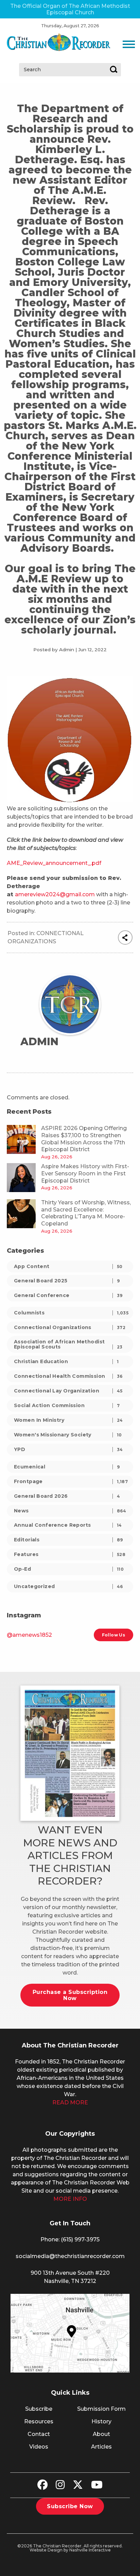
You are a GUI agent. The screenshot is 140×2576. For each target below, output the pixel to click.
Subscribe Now (70, 2506)
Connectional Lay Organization (68, 1391)
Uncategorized (68, 1586)
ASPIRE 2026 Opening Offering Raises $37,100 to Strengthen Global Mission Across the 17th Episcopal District (84, 1139)
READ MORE (70, 2102)
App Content (68, 1266)
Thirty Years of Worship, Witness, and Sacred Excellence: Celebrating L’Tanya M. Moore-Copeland (86, 1213)
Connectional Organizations (70, 1327)
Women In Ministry (68, 1420)
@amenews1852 (29, 1635)
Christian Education (66, 1361)
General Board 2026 (67, 1496)
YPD (68, 1449)
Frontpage (71, 1481)
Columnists (71, 1313)
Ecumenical (67, 1467)
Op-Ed (69, 1569)
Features (70, 1554)
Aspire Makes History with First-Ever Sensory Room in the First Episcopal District (85, 1173)
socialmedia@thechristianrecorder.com (70, 2256)
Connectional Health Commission (68, 1376)
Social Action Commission (67, 1405)
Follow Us (113, 1635)
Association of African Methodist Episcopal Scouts (68, 1344)
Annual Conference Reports (68, 1525)
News (70, 1511)
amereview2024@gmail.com (55, 894)
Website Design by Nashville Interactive (70, 2550)
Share (125, 938)
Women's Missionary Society (68, 1435)
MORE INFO (70, 2199)
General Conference (68, 1295)
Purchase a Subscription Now (70, 1995)
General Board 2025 (67, 1281)
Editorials (68, 1540)
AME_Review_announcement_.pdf (54, 863)
